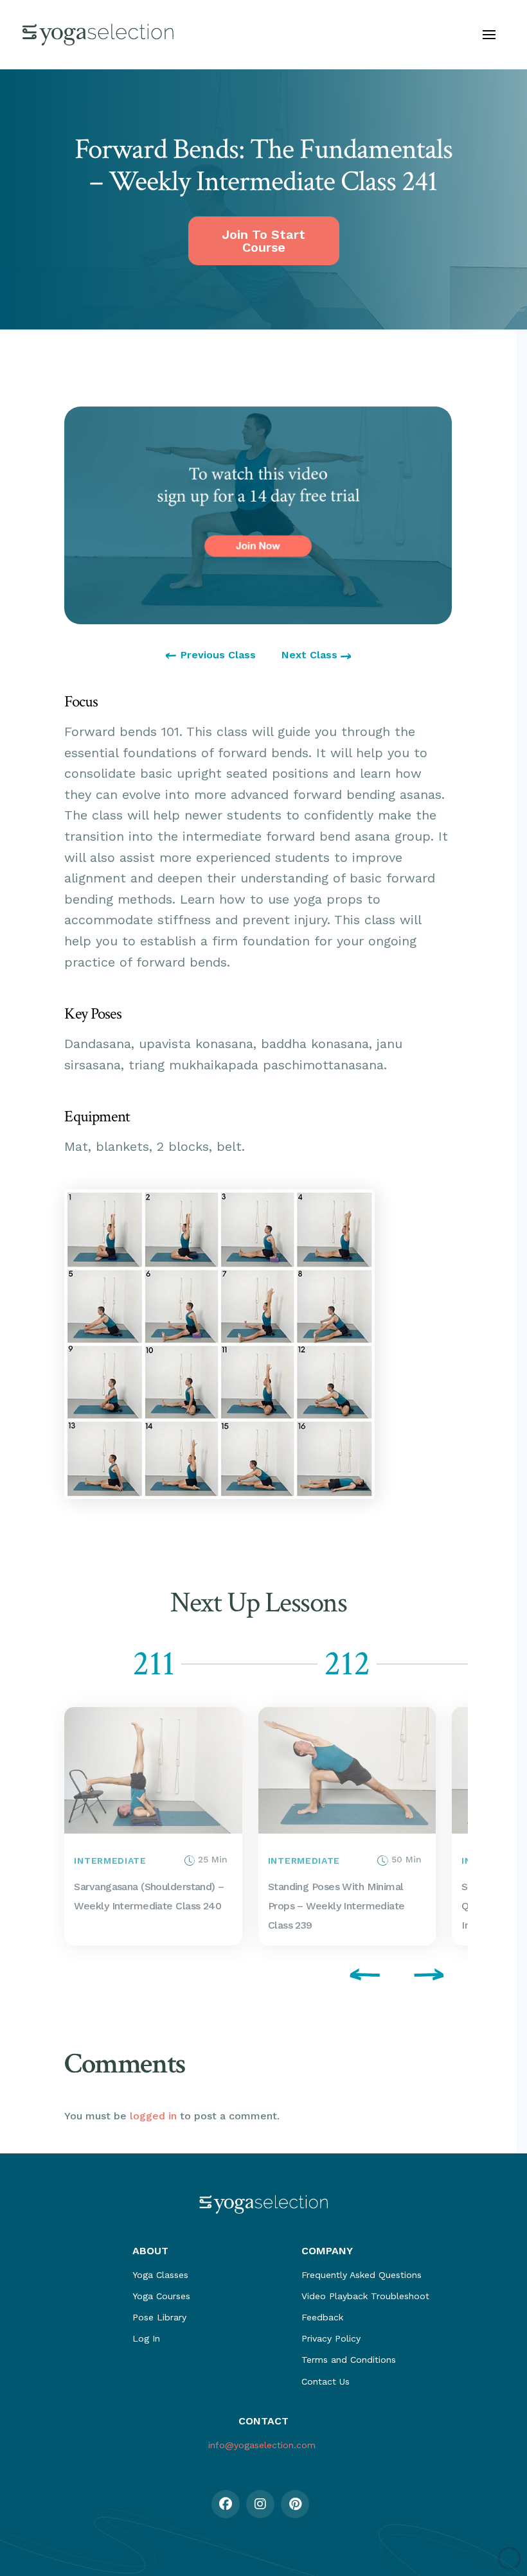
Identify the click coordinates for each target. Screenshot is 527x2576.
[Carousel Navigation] (258, 1977)
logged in (153, 2116)
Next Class (311, 655)
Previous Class (218, 655)
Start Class (92, 1826)
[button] (489, 35)
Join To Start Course (263, 241)
